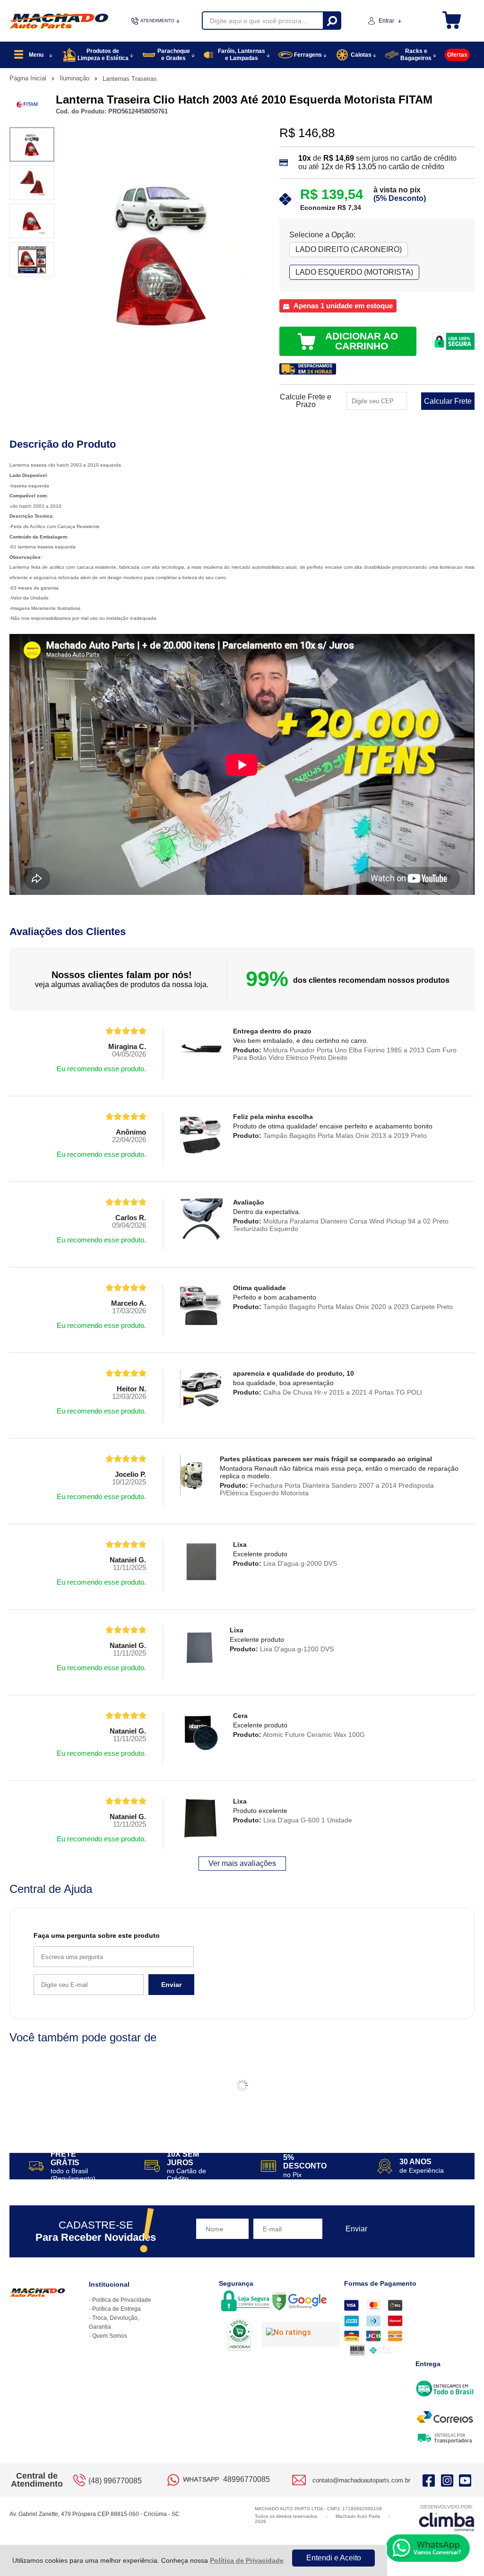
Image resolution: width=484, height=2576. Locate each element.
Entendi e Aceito (334, 2558)
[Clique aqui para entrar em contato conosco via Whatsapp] (428, 2548)
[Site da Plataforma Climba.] (447, 2518)
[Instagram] (447, 2480)
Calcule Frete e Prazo (306, 401)
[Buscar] (332, 21)
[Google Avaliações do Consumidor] (301, 2334)
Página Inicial (29, 78)
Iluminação (75, 78)
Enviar (171, 1985)
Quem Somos (110, 2336)
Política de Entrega (117, 2309)
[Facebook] (429, 2480)
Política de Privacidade (247, 2560)
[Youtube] (465, 2480)
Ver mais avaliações (242, 1863)
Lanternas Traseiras (130, 79)
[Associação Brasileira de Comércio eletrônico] (239, 2335)
